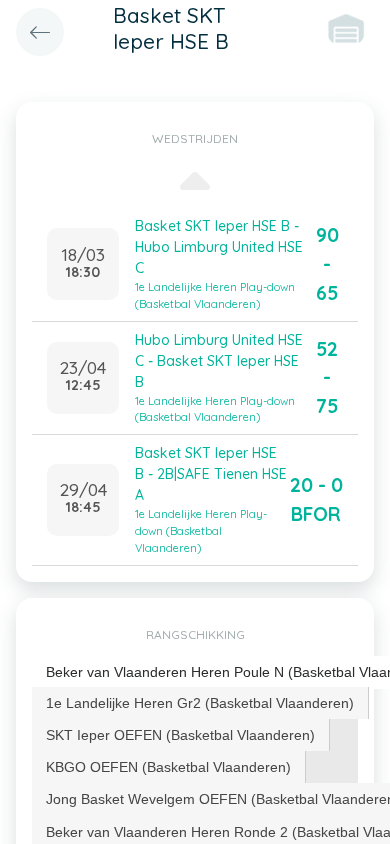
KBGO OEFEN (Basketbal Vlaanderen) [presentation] (168, 767)
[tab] (200, 703)
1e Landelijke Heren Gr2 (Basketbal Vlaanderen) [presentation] (200, 703)
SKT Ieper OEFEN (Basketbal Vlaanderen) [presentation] (180, 735)
